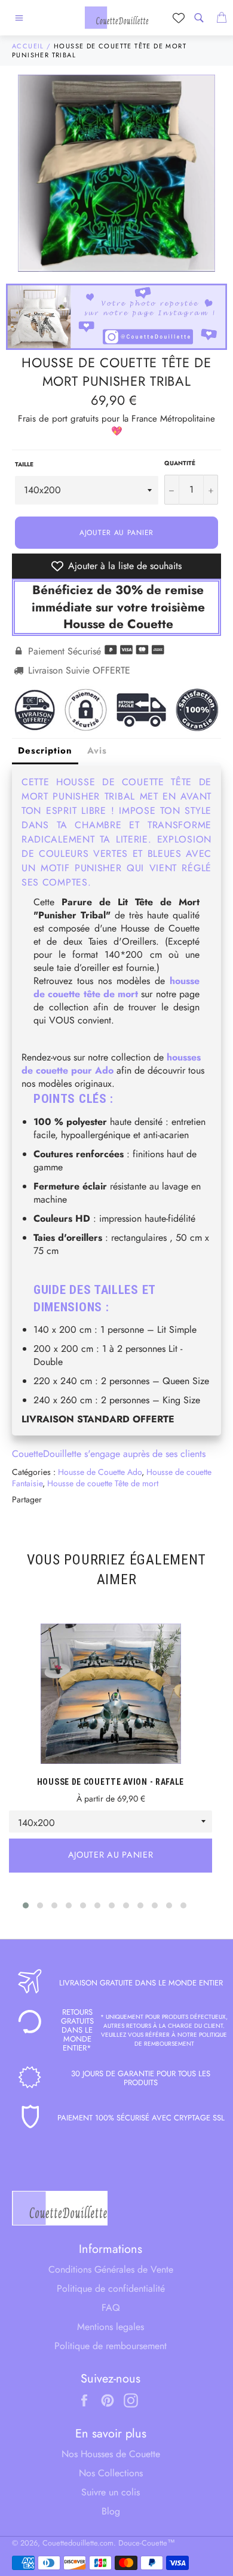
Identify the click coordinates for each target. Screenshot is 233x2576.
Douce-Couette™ (147, 2543)
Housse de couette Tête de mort (103, 1483)
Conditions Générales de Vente (111, 2269)
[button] (26, 1905)
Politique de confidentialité (111, 2288)
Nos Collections (111, 2473)
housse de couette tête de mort (116, 987)
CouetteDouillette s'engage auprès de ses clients (109, 1454)
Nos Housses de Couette (111, 2454)
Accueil (28, 46)
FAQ (111, 2308)
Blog (111, 2511)
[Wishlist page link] (179, 18)
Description (45, 751)
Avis (97, 751)
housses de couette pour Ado (111, 1064)
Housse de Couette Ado (100, 1472)
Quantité (180, 463)
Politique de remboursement (111, 2346)
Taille (24, 465)
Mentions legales (111, 2327)
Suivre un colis (111, 2492)
